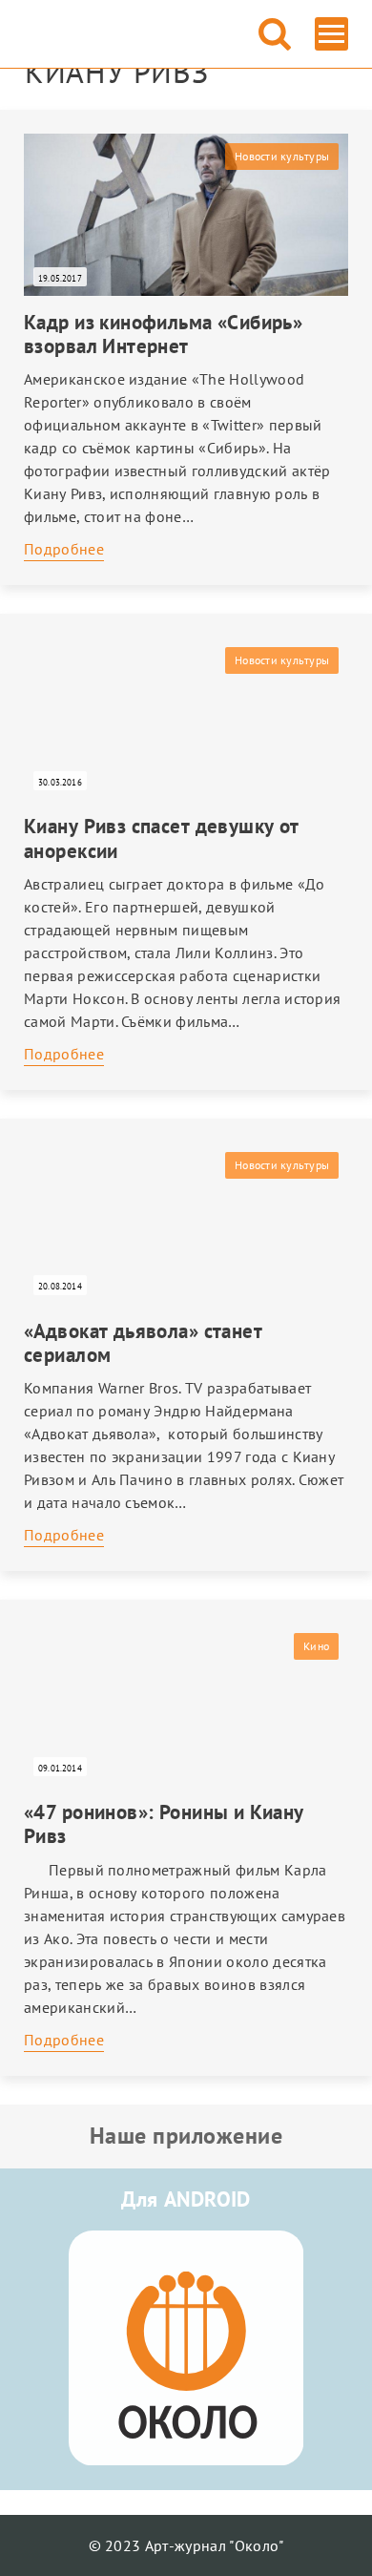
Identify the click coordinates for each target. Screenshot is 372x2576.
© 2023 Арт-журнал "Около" (186, 2545)
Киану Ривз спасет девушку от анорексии (162, 838)
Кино (316, 1646)
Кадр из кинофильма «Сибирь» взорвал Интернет (163, 334)
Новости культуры (282, 156)
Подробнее (64, 549)
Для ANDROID (186, 2199)
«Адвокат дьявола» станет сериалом (143, 1343)
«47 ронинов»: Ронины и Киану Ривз (164, 1824)
